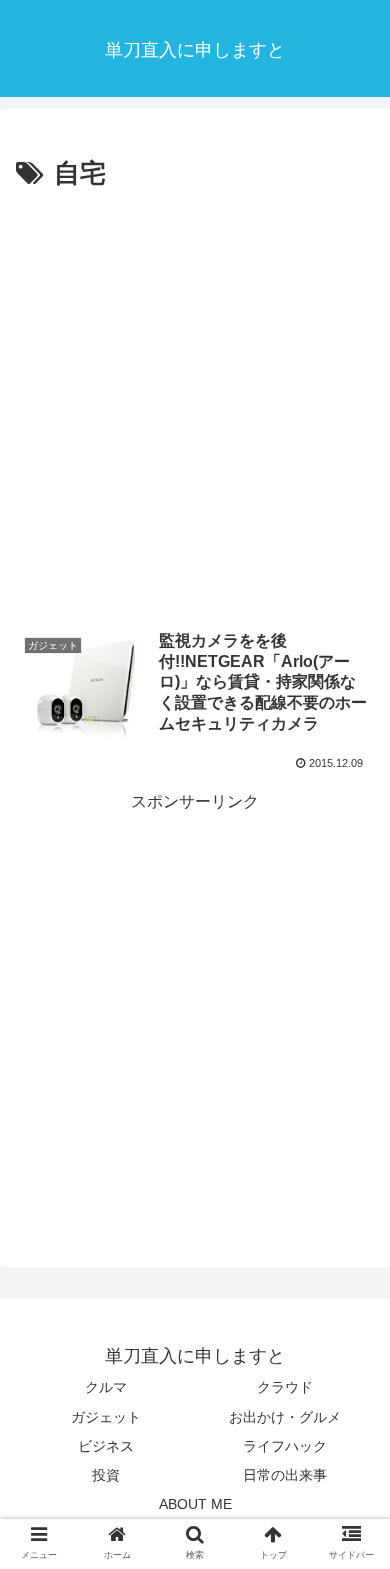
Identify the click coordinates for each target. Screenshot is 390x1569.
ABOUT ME (195, 1504)
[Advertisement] (195, 402)
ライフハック (285, 1446)
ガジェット (106, 1417)
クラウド (285, 1387)
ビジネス (106, 1446)
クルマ (106, 1387)
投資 (106, 1475)
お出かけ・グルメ (285, 1417)
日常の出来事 (285, 1475)
